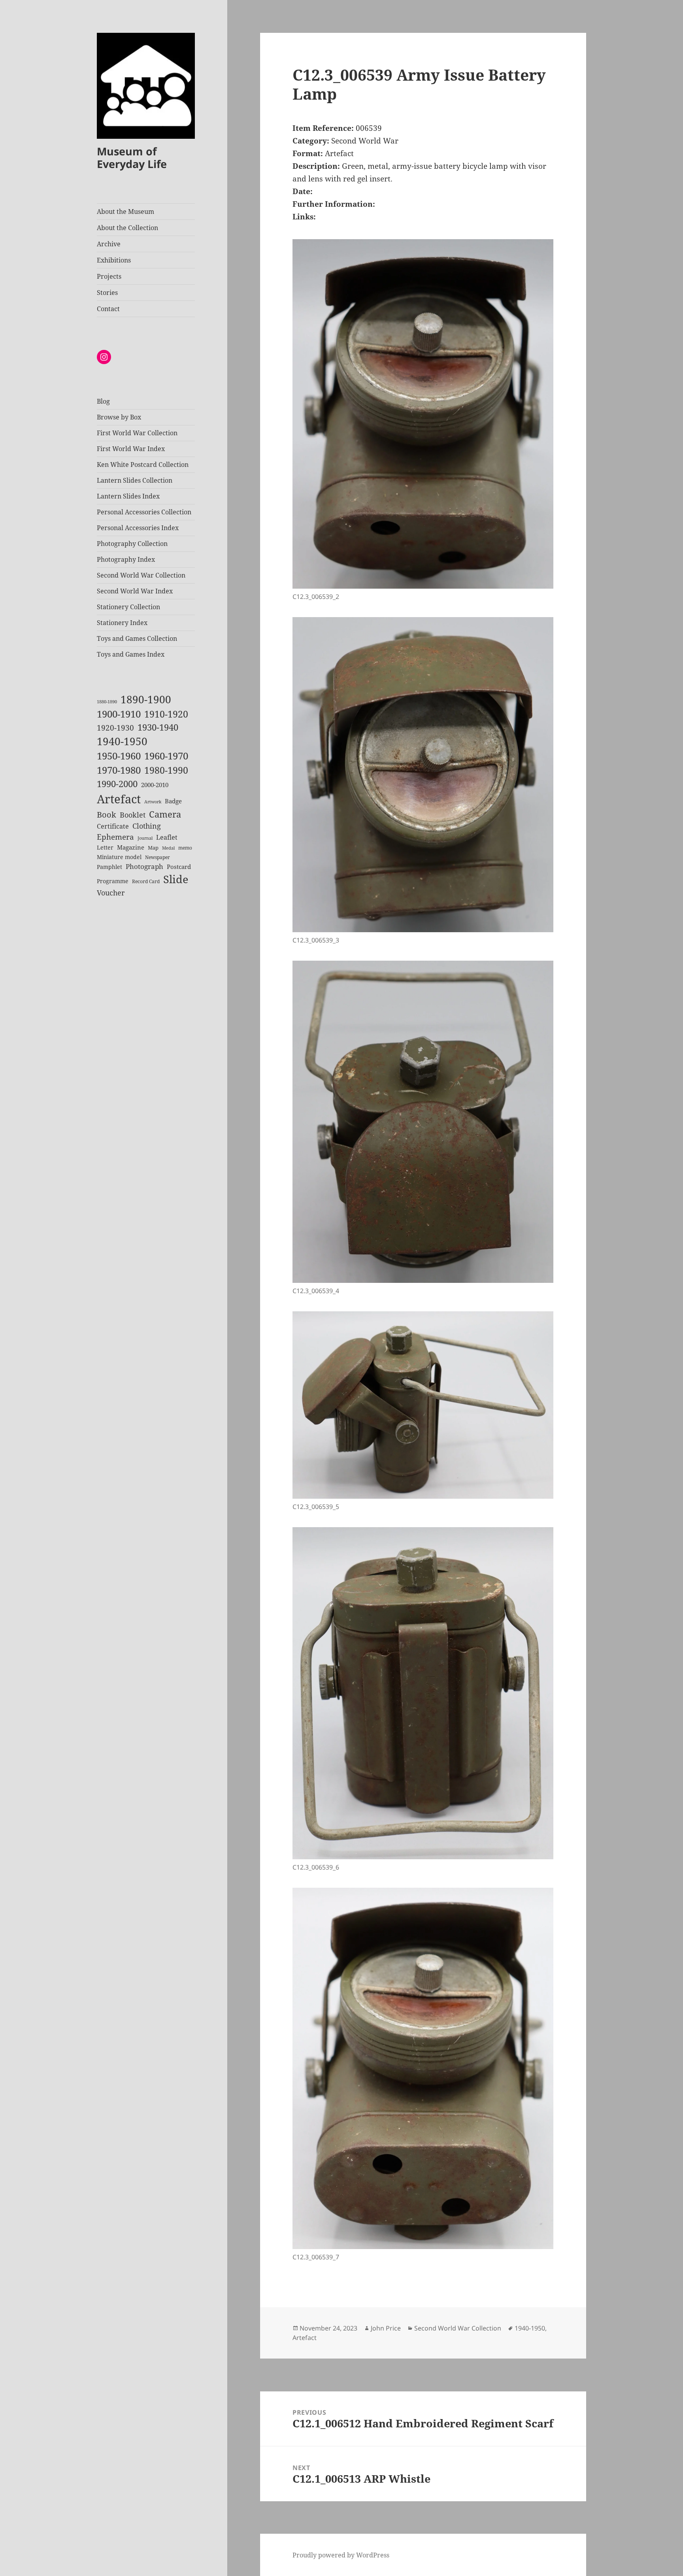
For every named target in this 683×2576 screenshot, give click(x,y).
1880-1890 (107, 702)
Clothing (147, 826)
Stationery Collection (128, 607)
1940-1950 (122, 741)
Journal (145, 838)
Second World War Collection (141, 575)
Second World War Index (135, 591)
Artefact (119, 799)
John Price (386, 2328)
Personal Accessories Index (138, 528)
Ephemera (115, 837)
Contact (108, 309)
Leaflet (167, 837)
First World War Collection (137, 433)
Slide (176, 879)
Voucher (111, 893)
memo (185, 848)
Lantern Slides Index (128, 496)
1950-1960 (119, 756)
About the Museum (125, 212)
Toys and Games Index (131, 654)
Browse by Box (119, 417)
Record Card (146, 881)
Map (153, 848)
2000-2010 (155, 785)
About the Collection (127, 228)
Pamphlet (109, 867)
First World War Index (131, 449)
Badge (173, 801)
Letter (105, 847)
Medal (168, 848)
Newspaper (158, 857)
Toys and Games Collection (137, 638)
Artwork (153, 802)
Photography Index (126, 559)
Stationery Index (122, 623)
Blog (103, 401)
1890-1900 (146, 699)
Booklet (133, 815)
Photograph (144, 866)
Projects (109, 276)
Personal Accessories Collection (144, 512)
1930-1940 (158, 727)
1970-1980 (119, 770)
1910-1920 (166, 714)
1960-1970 (166, 756)
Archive (109, 244)
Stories (107, 293)
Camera (165, 814)
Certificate (113, 826)
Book (107, 815)
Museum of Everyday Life (132, 158)
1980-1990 (166, 770)
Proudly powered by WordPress (341, 2555)
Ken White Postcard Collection (143, 465)
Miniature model (119, 857)
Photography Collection (132, 544)
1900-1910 (119, 714)
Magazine (131, 847)
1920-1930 (115, 728)
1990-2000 (117, 784)
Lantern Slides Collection (135, 480)
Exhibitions (114, 260)
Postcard (179, 867)
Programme (113, 881)
